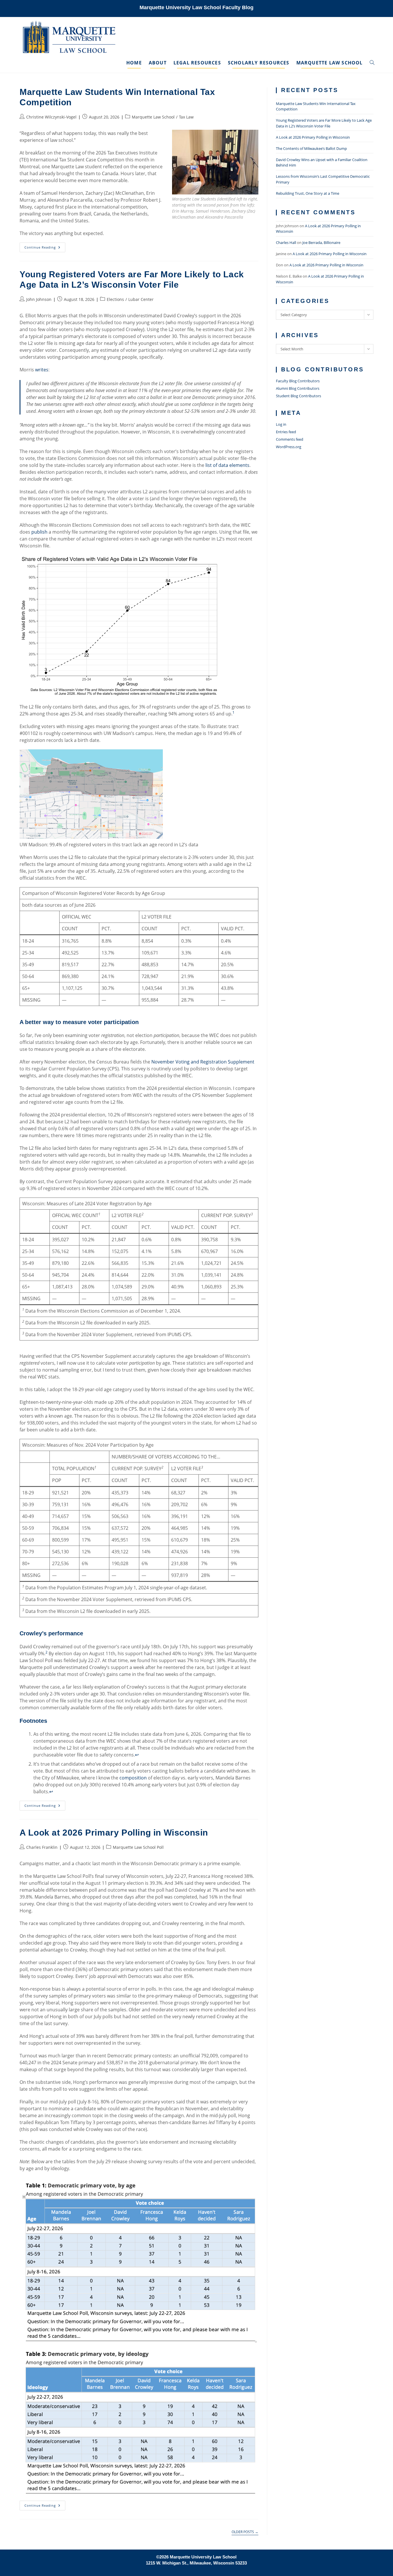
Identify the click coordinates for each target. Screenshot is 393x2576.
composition (133, 1778)
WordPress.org (289, 447)
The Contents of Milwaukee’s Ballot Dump (311, 148)
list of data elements (227, 465)
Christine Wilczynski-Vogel (51, 117)
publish (39, 532)
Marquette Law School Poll (138, 1847)
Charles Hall (286, 242)
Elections (115, 299)
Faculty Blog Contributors (298, 381)
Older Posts (245, 2532)
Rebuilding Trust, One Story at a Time (308, 193)
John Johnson (39, 299)
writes (42, 370)
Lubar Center (141, 299)
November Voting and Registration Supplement (203, 1062)
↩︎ (137, 1755)
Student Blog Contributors (298, 396)
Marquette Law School (153, 117)
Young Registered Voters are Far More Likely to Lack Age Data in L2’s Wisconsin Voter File (324, 123)
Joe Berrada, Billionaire (321, 242)
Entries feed (286, 432)
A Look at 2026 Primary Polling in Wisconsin (114, 1833)
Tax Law (186, 117)
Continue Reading (45, 248)
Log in (281, 424)
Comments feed (290, 439)
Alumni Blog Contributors (298, 388)
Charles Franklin (42, 1847)
